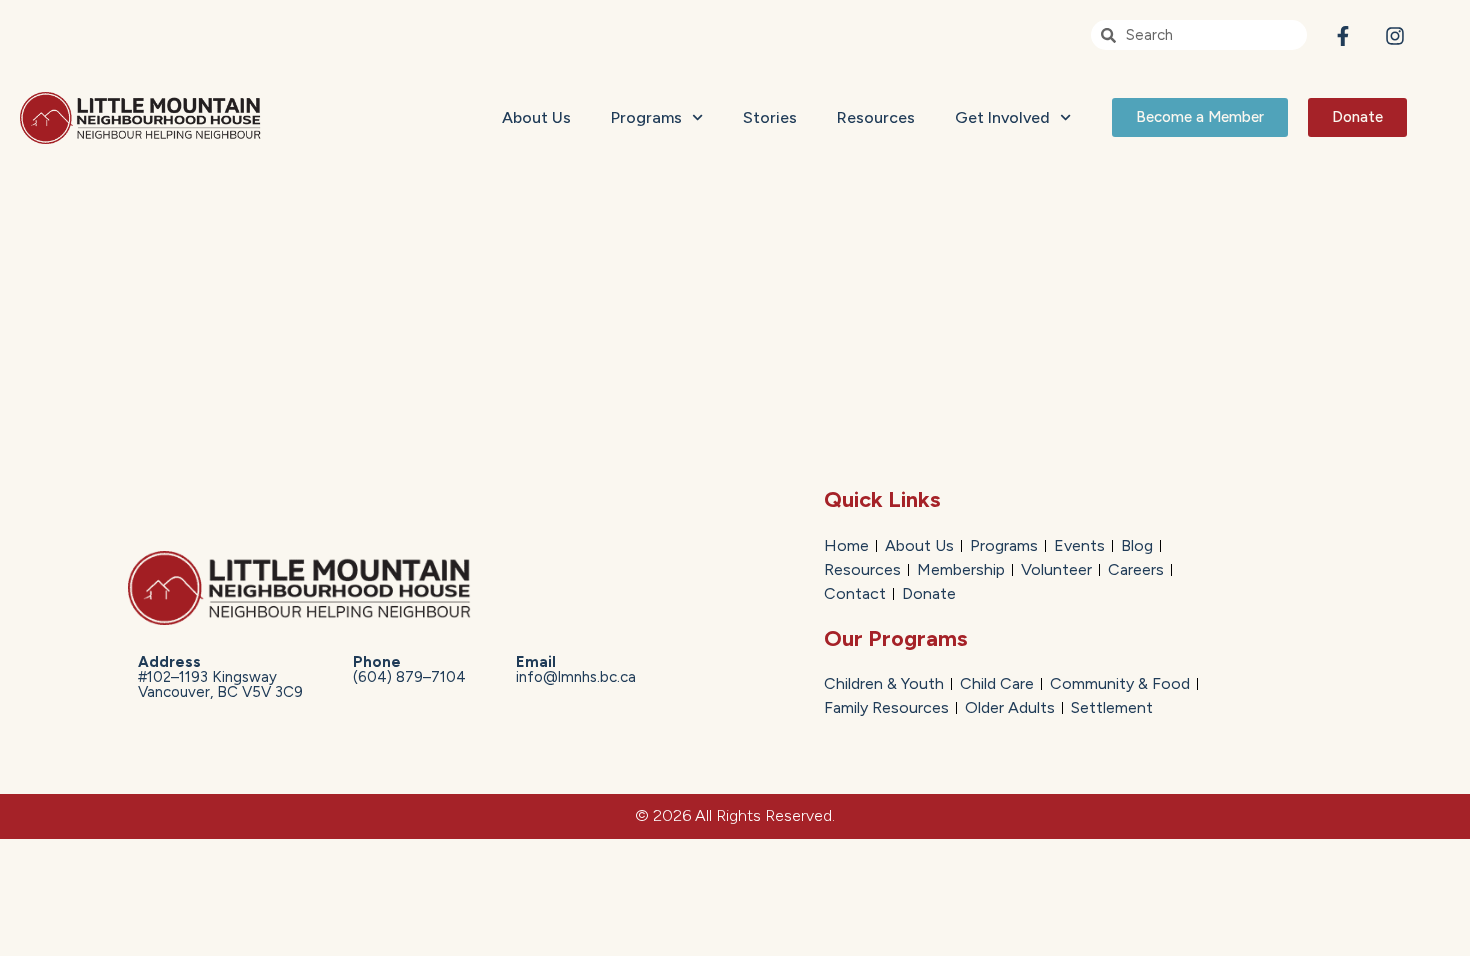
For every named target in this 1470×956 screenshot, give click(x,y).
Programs (646, 117)
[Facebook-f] (1343, 36)
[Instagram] (1395, 36)
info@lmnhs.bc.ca (576, 669)
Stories (770, 117)
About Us (536, 117)
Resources (876, 117)
